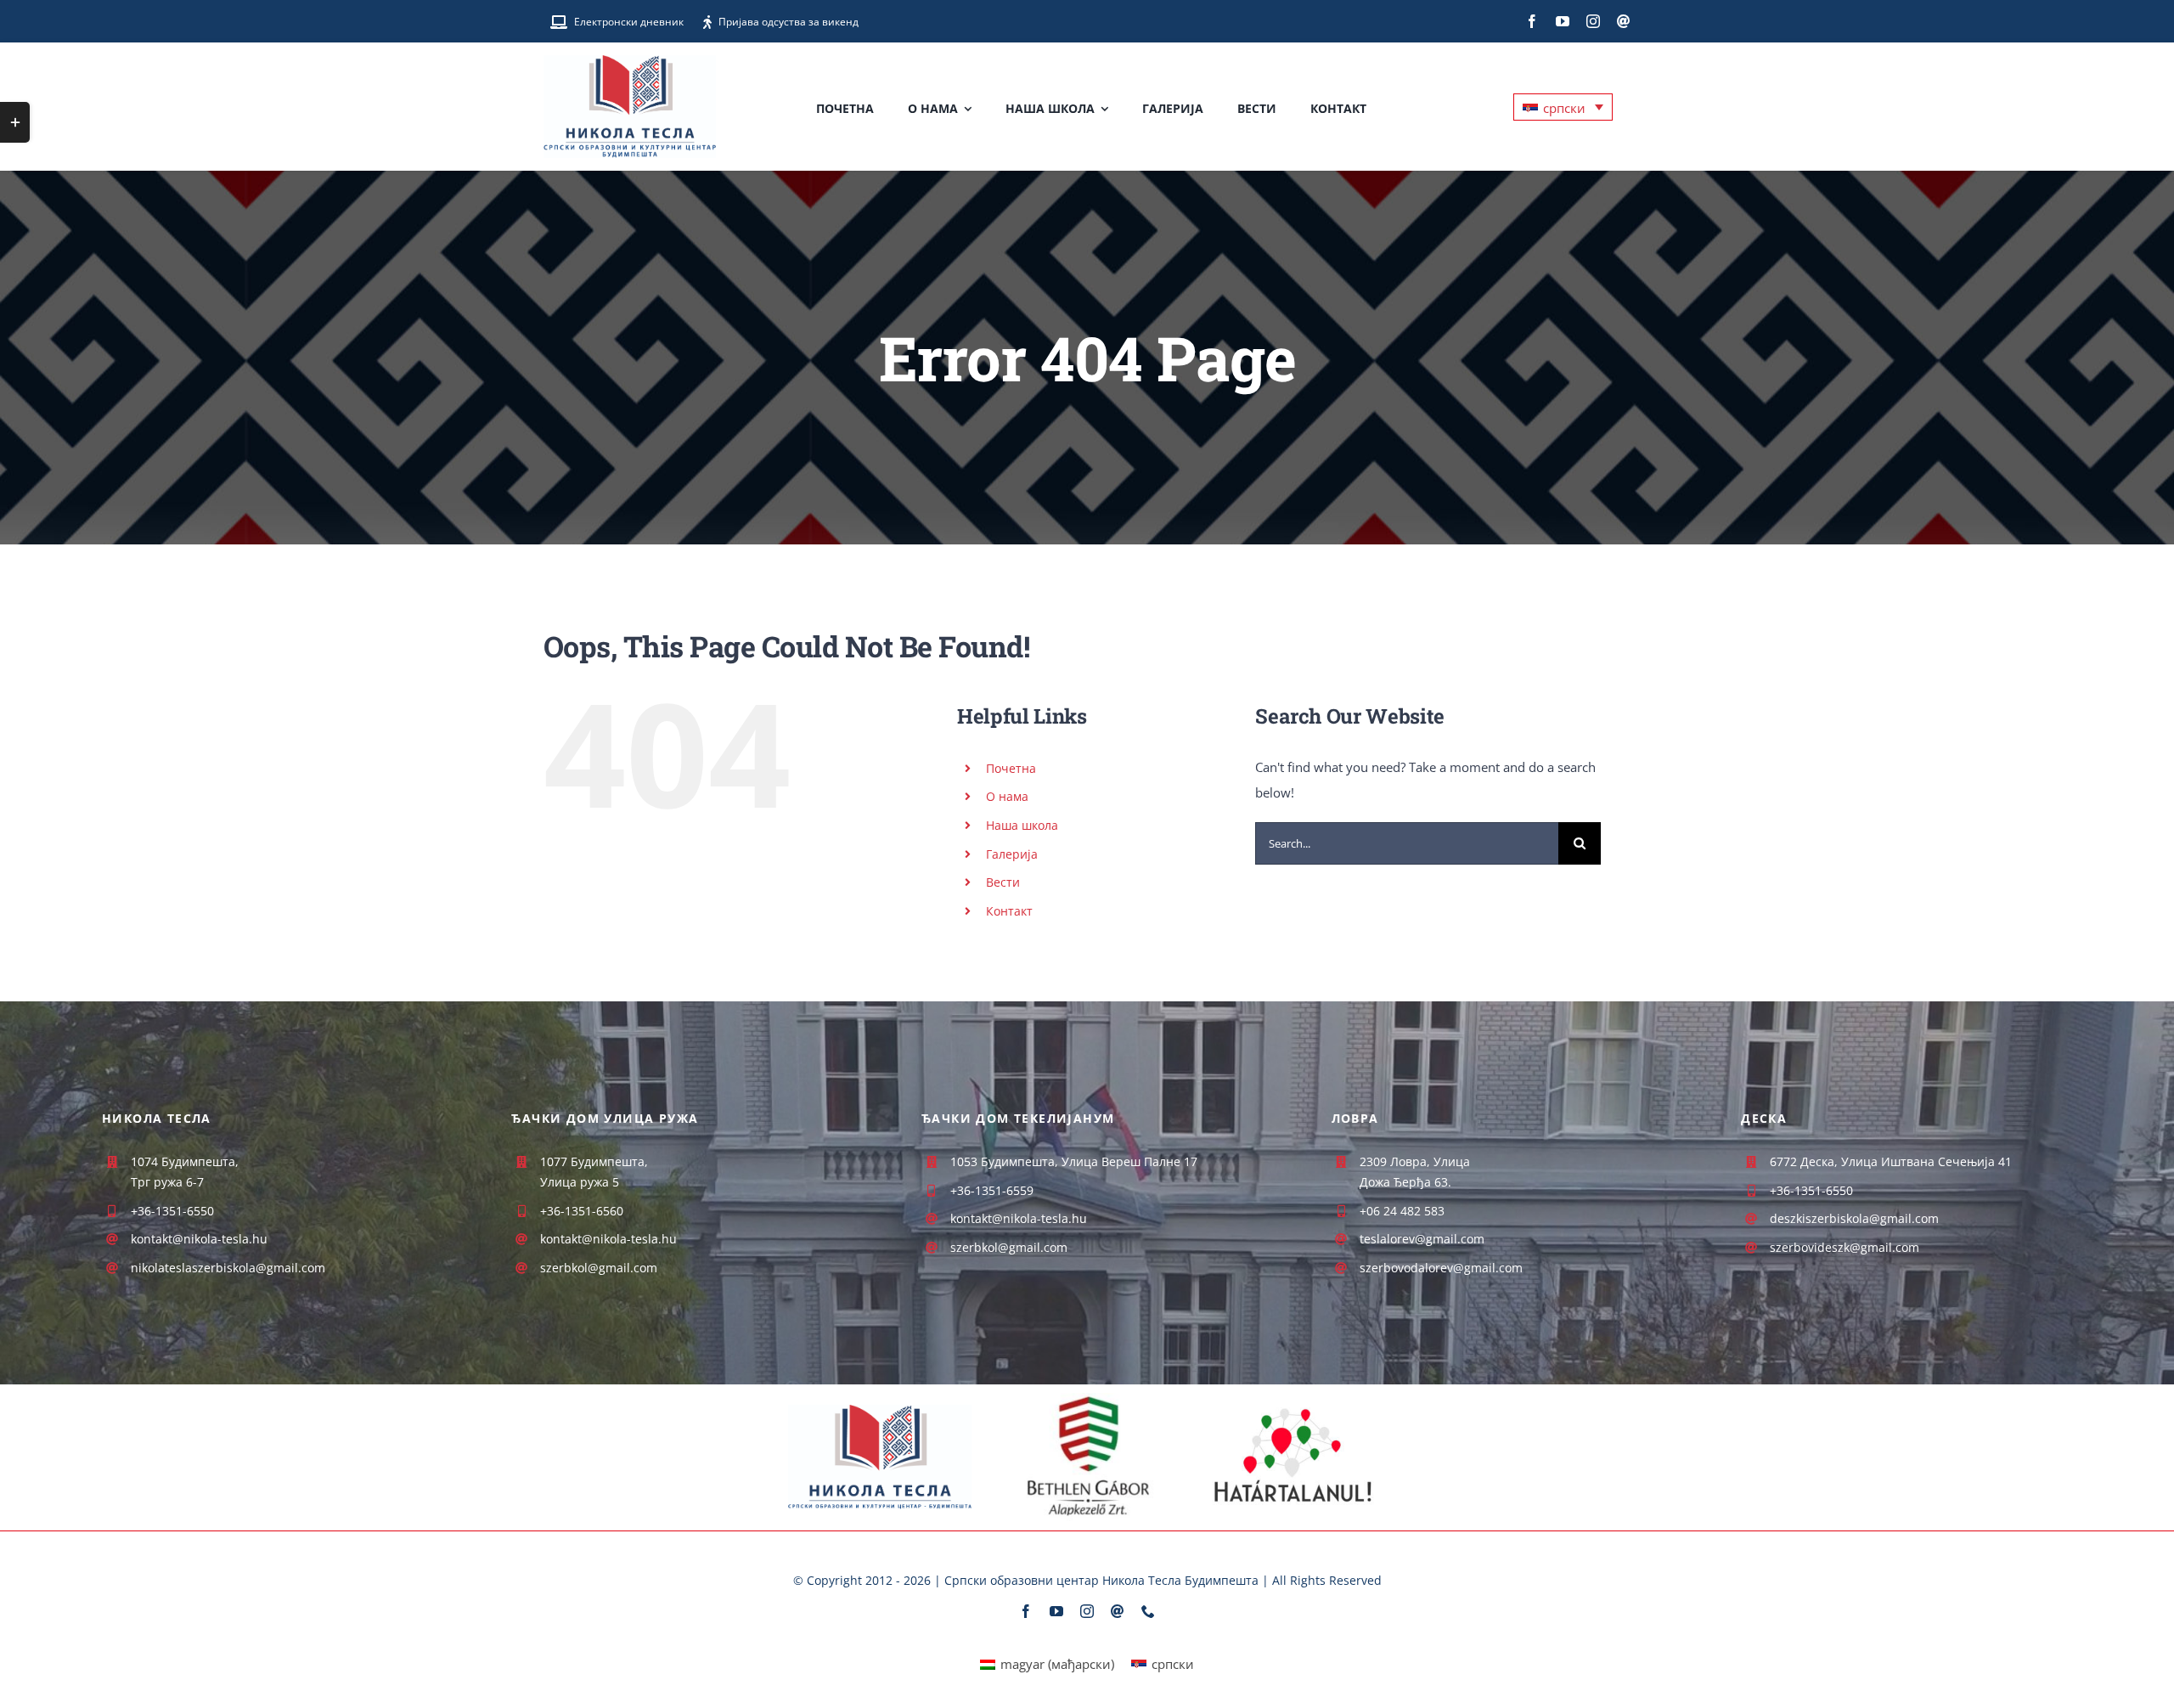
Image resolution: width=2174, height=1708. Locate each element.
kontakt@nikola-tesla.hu (608, 1239)
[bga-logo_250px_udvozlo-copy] (1087, 1399)
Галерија (1012, 854)
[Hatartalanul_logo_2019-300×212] (1294, 1399)
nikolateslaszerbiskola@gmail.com (228, 1268)
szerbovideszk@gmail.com (1845, 1247)
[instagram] (1593, 21)
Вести (1003, 882)
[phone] (1148, 1611)
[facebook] (1532, 21)
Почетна (1011, 768)
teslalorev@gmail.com (1422, 1239)
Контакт (1009, 911)
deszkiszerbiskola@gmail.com (1854, 1218)
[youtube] (1563, 21)
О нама (1007, 796)
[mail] (1624, 21)
